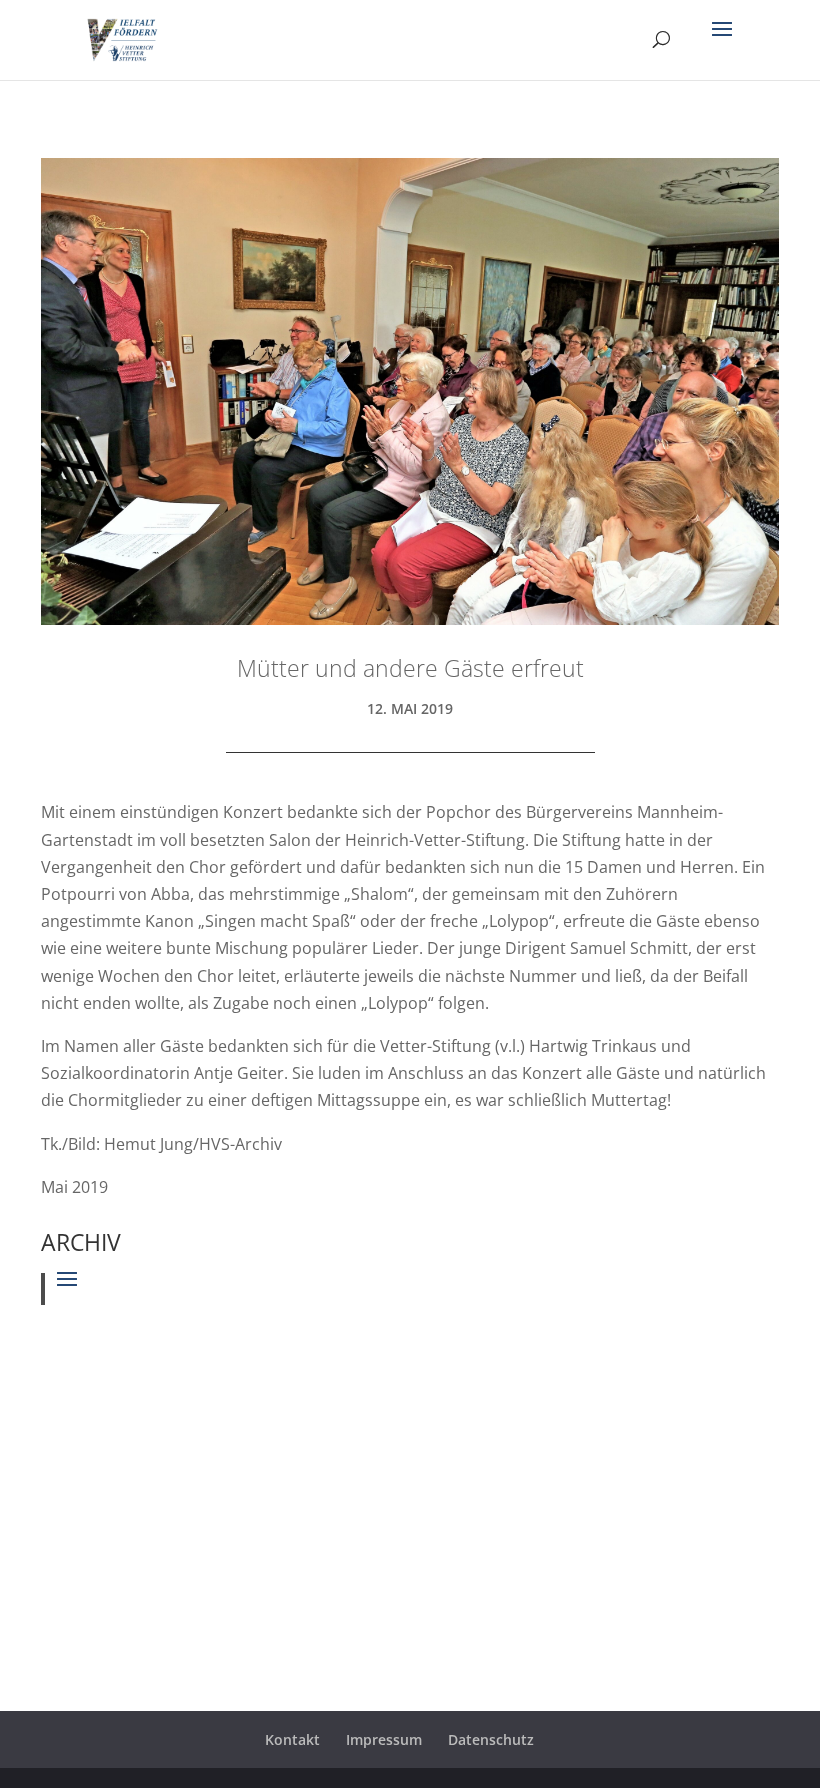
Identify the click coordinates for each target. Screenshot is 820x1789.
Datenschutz (491, 1739)
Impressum (384, 1739)
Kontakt (292, 1739)
